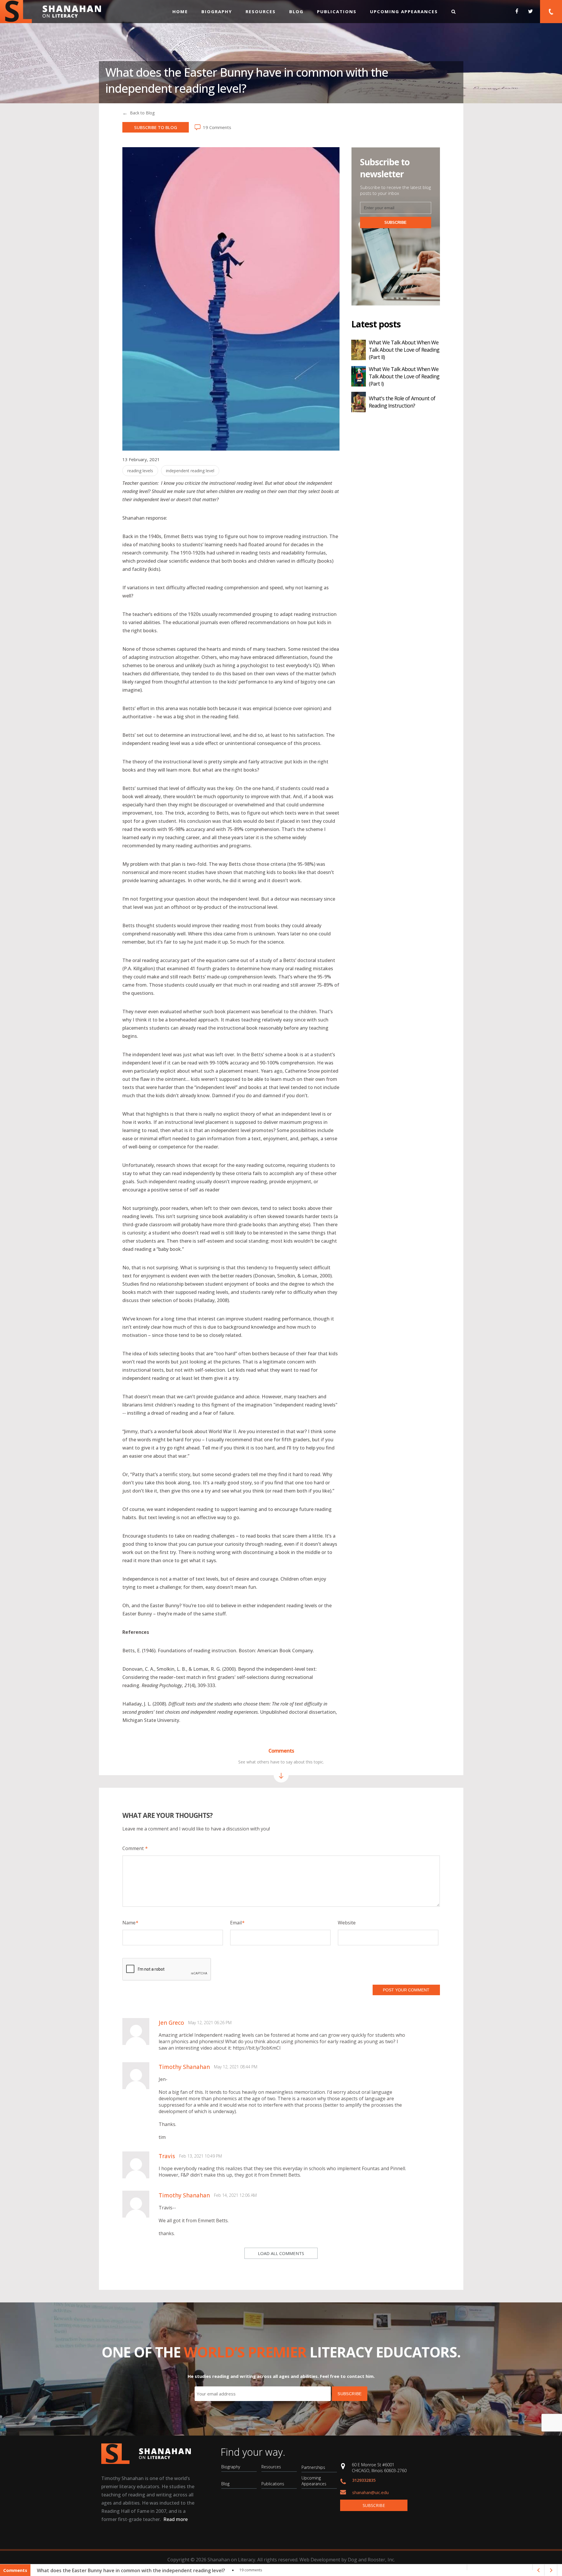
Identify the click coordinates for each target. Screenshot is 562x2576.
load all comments (281, 2253)
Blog (296, 11)
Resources (261, 11)
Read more (175, 2519)
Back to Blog (142, 113)
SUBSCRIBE (395, 223)
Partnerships (313, 2467)
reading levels (140, 471)
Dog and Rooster (366, 2560)
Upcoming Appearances (404, 11)
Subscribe (374, 2505)
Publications (337, 11)
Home (180, 11)
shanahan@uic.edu (370, 2492)
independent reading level (190, 471)
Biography (217, 11)
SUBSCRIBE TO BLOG (156, 127)
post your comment (406, 1990)
